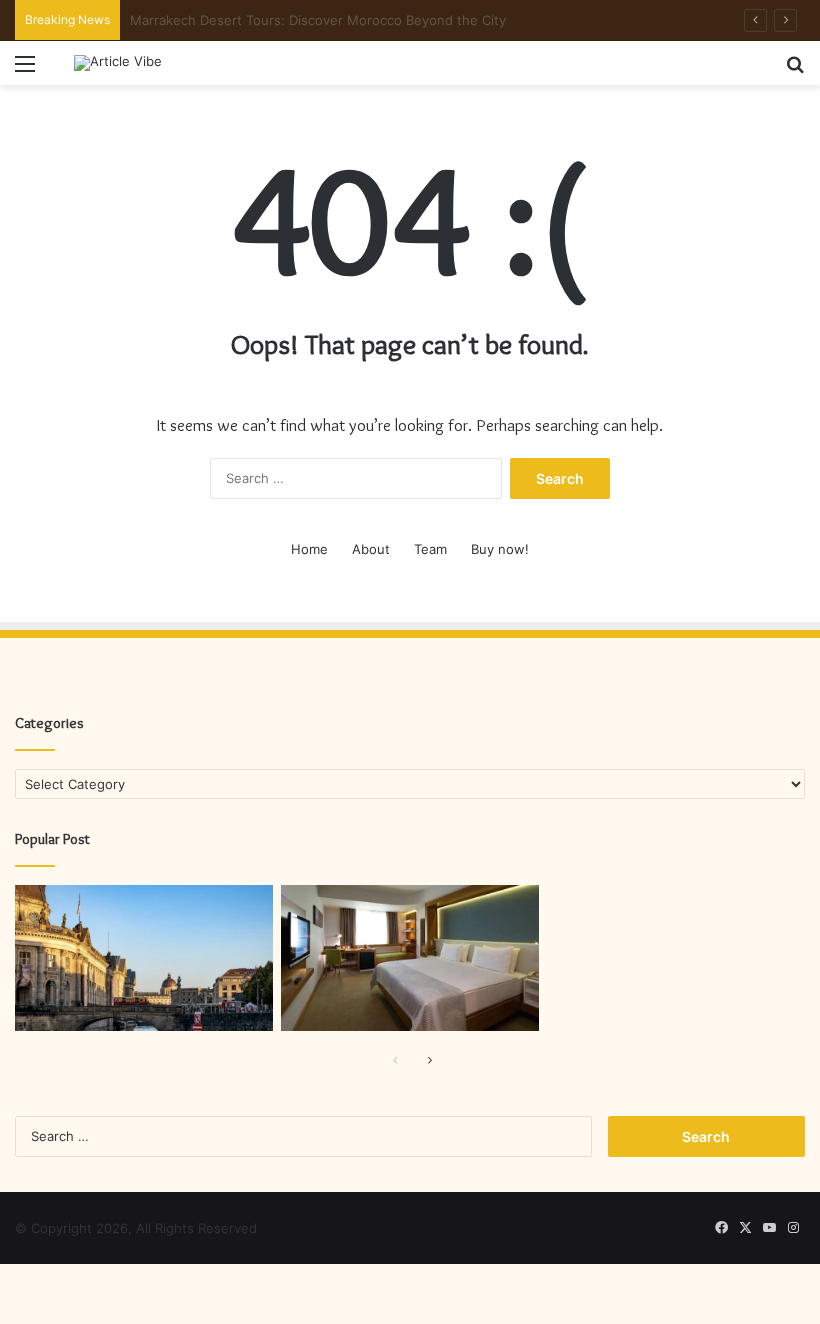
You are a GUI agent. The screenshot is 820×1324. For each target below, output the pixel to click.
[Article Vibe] (118, 63)
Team (430, 549)
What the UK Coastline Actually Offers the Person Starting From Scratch (355, 20)
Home (309, 549)
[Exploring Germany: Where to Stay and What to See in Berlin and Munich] (144, 958)
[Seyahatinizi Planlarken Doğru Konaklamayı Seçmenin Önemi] (410, 958)
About (371, 549)
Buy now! (500, 549)
